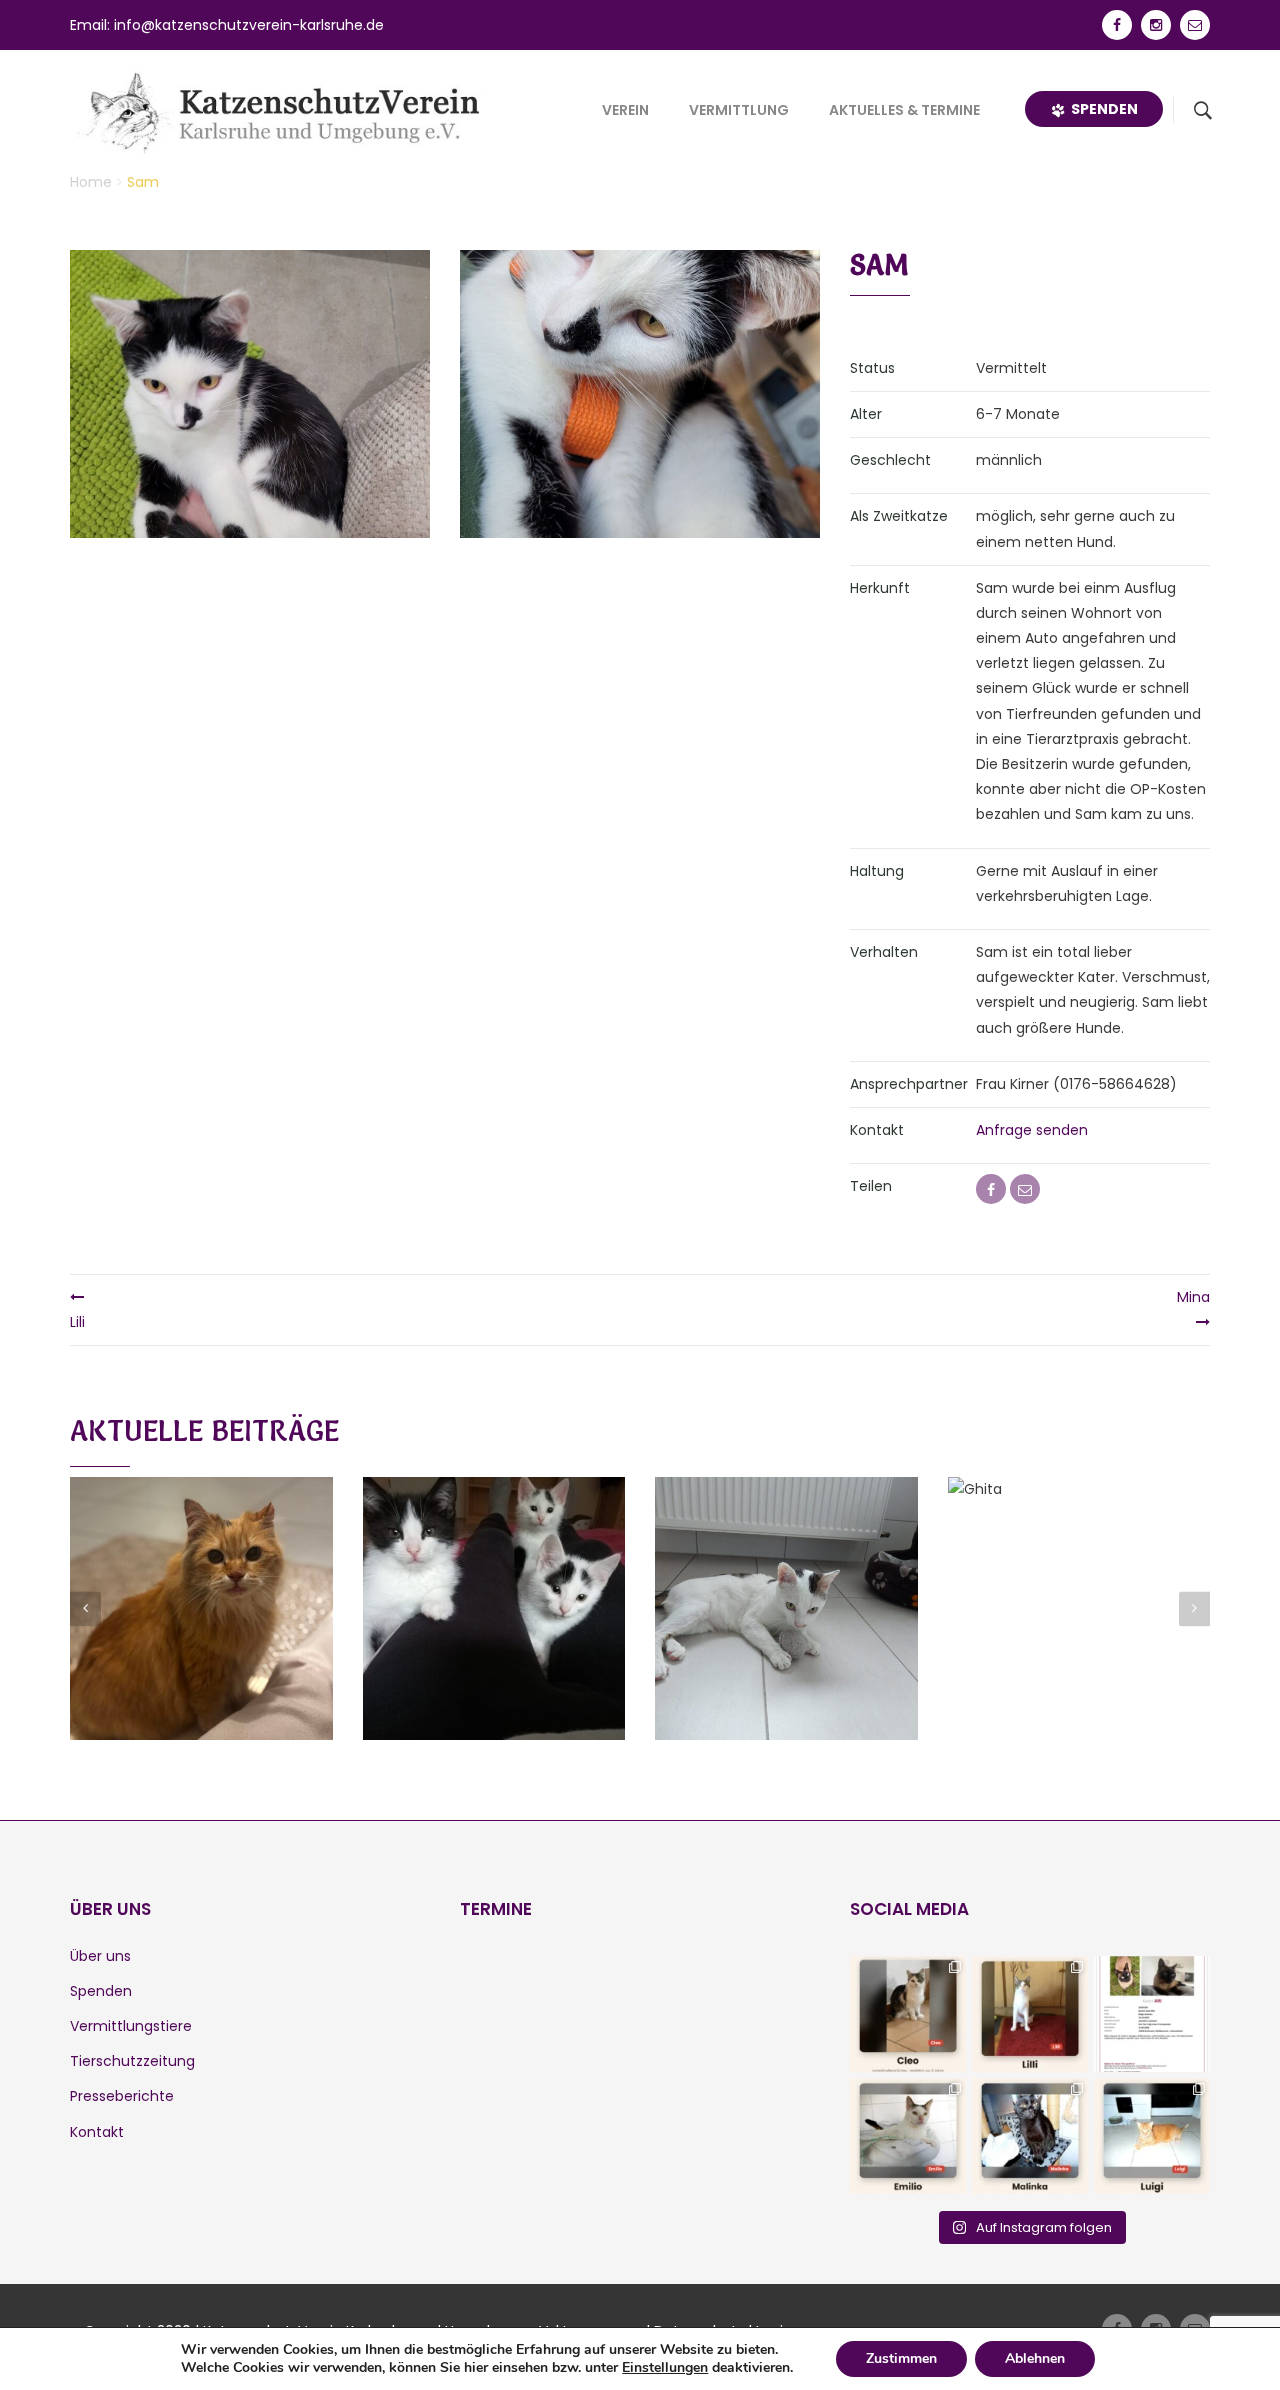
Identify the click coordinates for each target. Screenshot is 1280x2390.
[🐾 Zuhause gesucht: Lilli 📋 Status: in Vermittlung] (1030, 2014)
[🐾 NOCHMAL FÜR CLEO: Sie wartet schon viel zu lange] (908, 2014)
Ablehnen (1035, 2358)
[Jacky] (786, 1585)
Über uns (100, 1956)
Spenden (1101, 109)
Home (91, 182)
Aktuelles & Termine (904, 110)
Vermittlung (739, 110)
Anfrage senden (1032, 1130)
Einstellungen (665, 2368)
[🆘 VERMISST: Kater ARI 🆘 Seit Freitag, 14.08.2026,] (1152, 2014)
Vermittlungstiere (131, 2026)
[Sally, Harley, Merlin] (494, 1585)
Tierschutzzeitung (132, 2061)
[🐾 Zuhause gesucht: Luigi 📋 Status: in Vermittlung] (1152, 2136)
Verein (625, 110)
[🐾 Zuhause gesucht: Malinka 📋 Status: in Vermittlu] (1030, 2136)
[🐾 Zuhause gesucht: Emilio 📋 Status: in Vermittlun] (908, 2136)
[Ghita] (1079, 1585)
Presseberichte (122, 2096)
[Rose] (201, 1585)
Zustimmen (901, 2358)
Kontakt (97, 2132)
